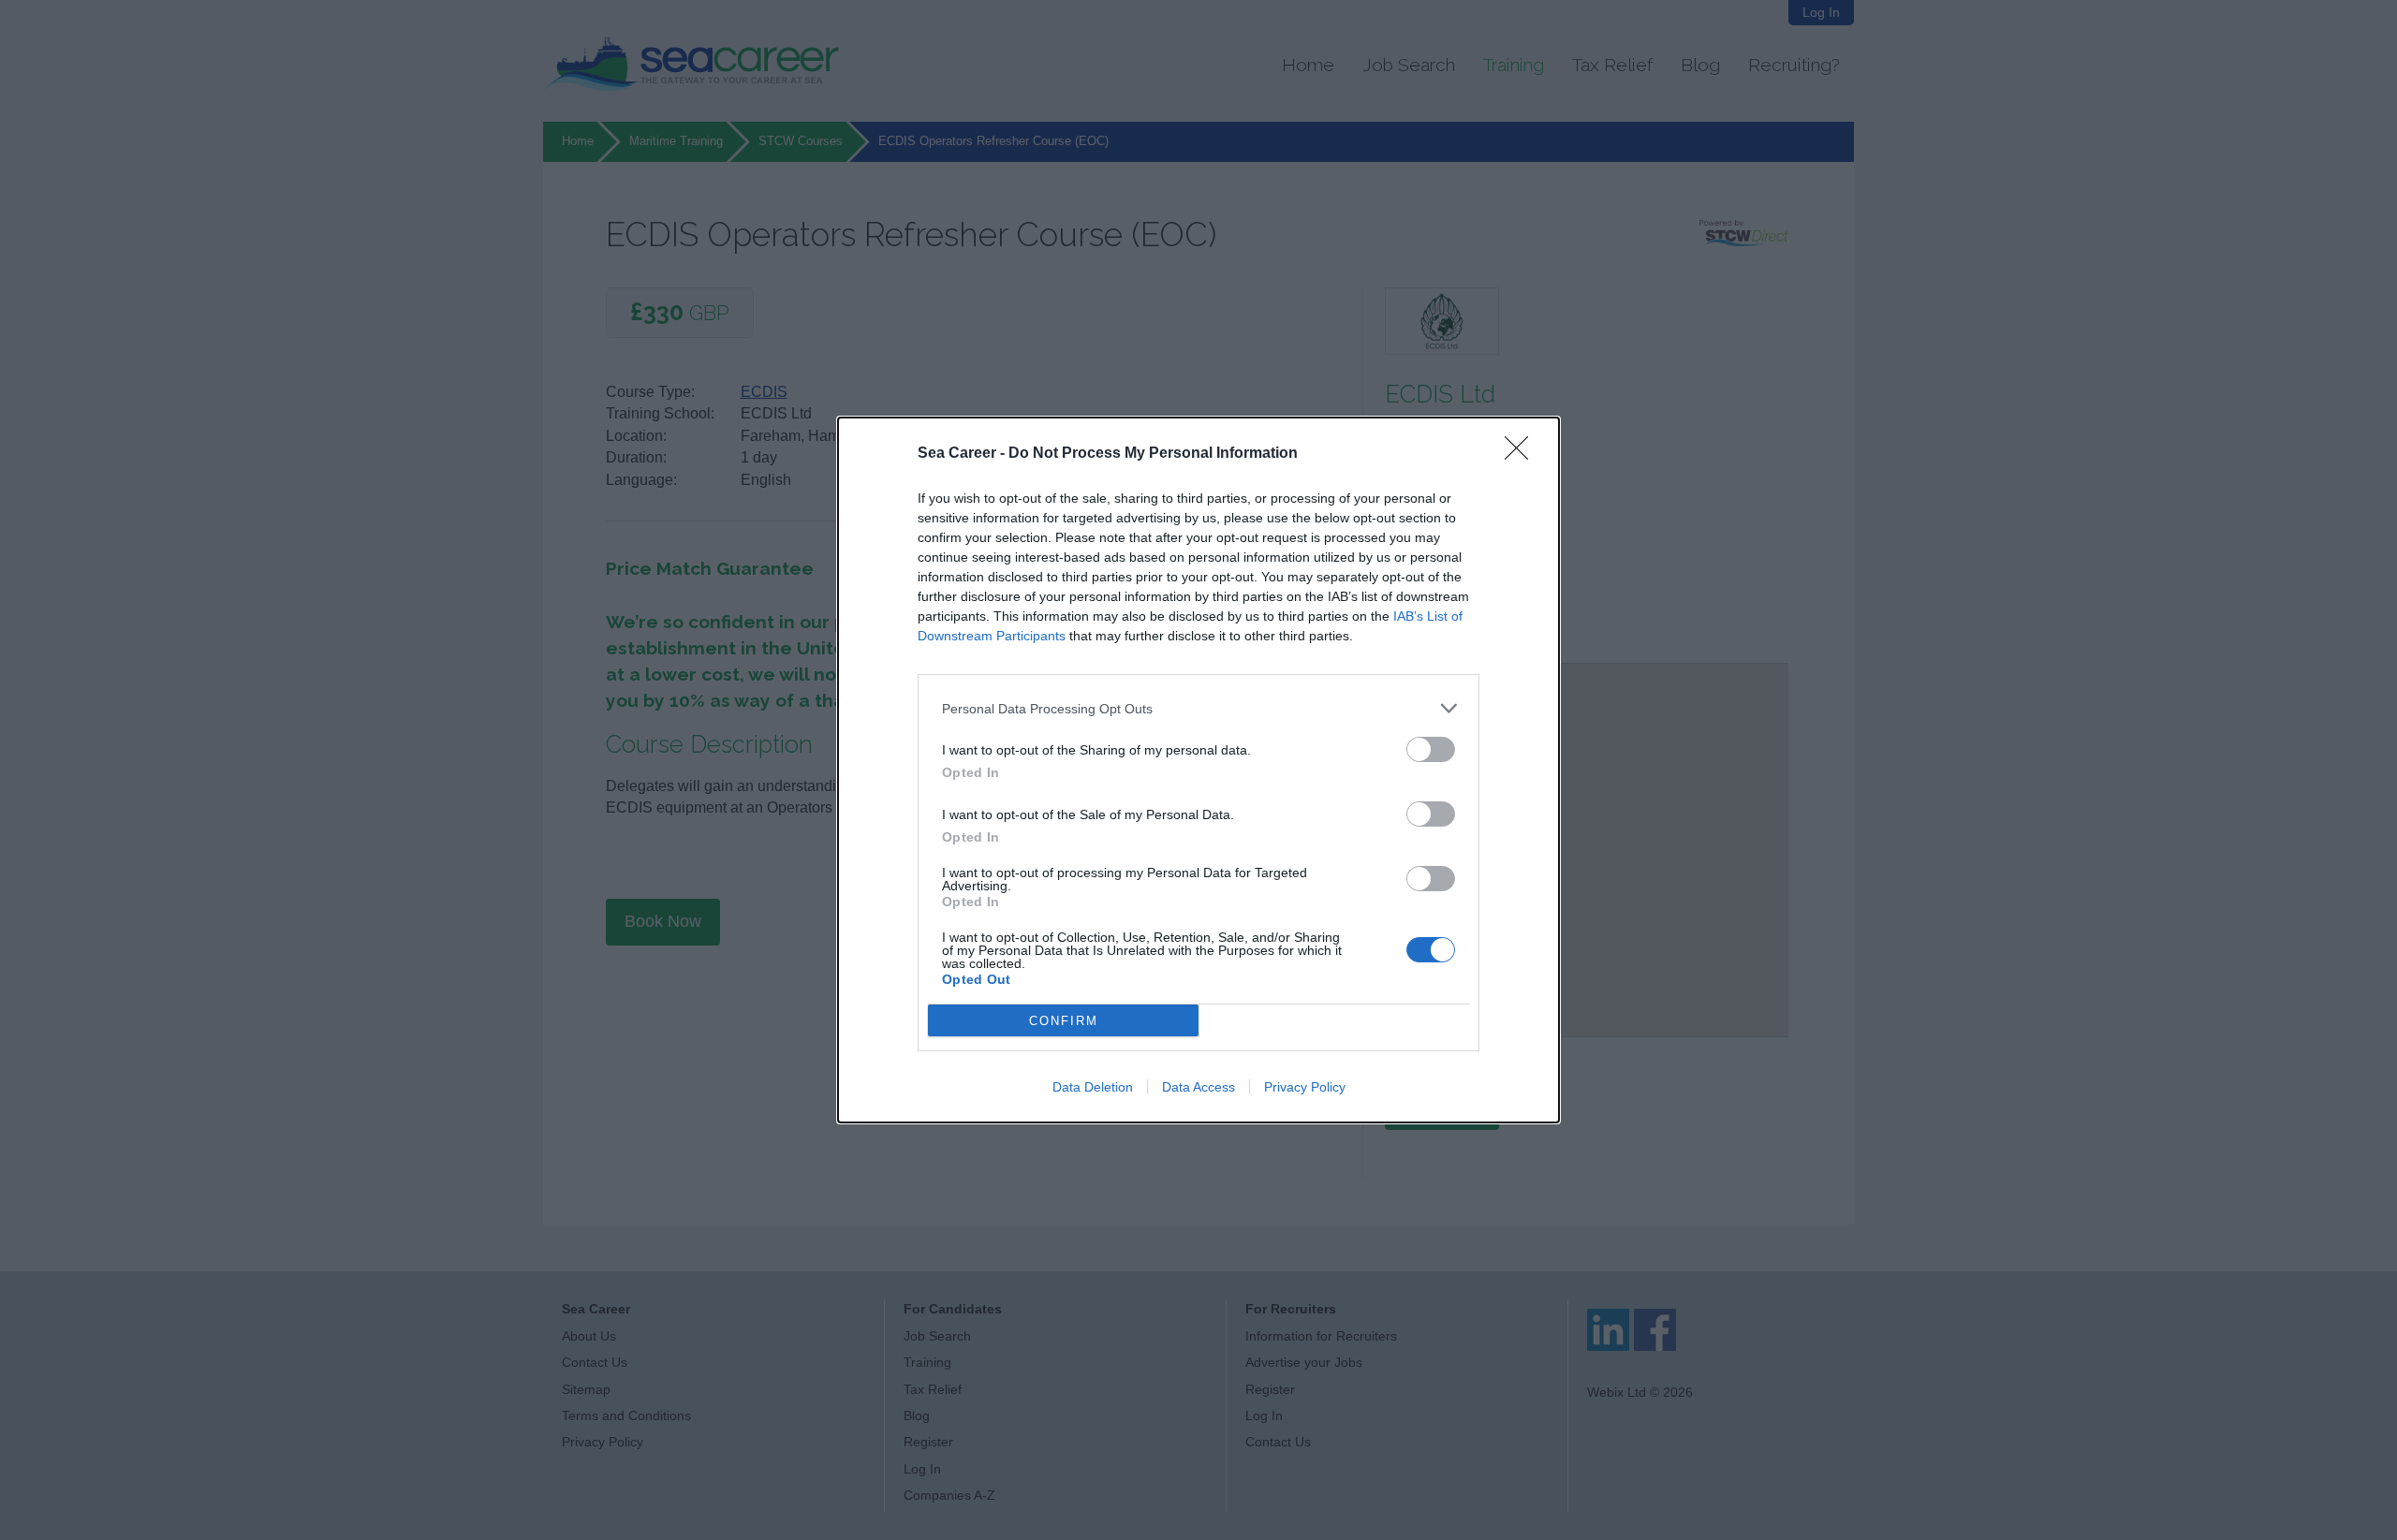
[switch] (1431, 749)
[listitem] (1198, 708)
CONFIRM (1064, 1021)
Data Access (1198, 1087)
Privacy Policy (1305, 1087)
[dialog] (1198, 770)
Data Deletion (1093, 1087)
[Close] (1522, 454)
